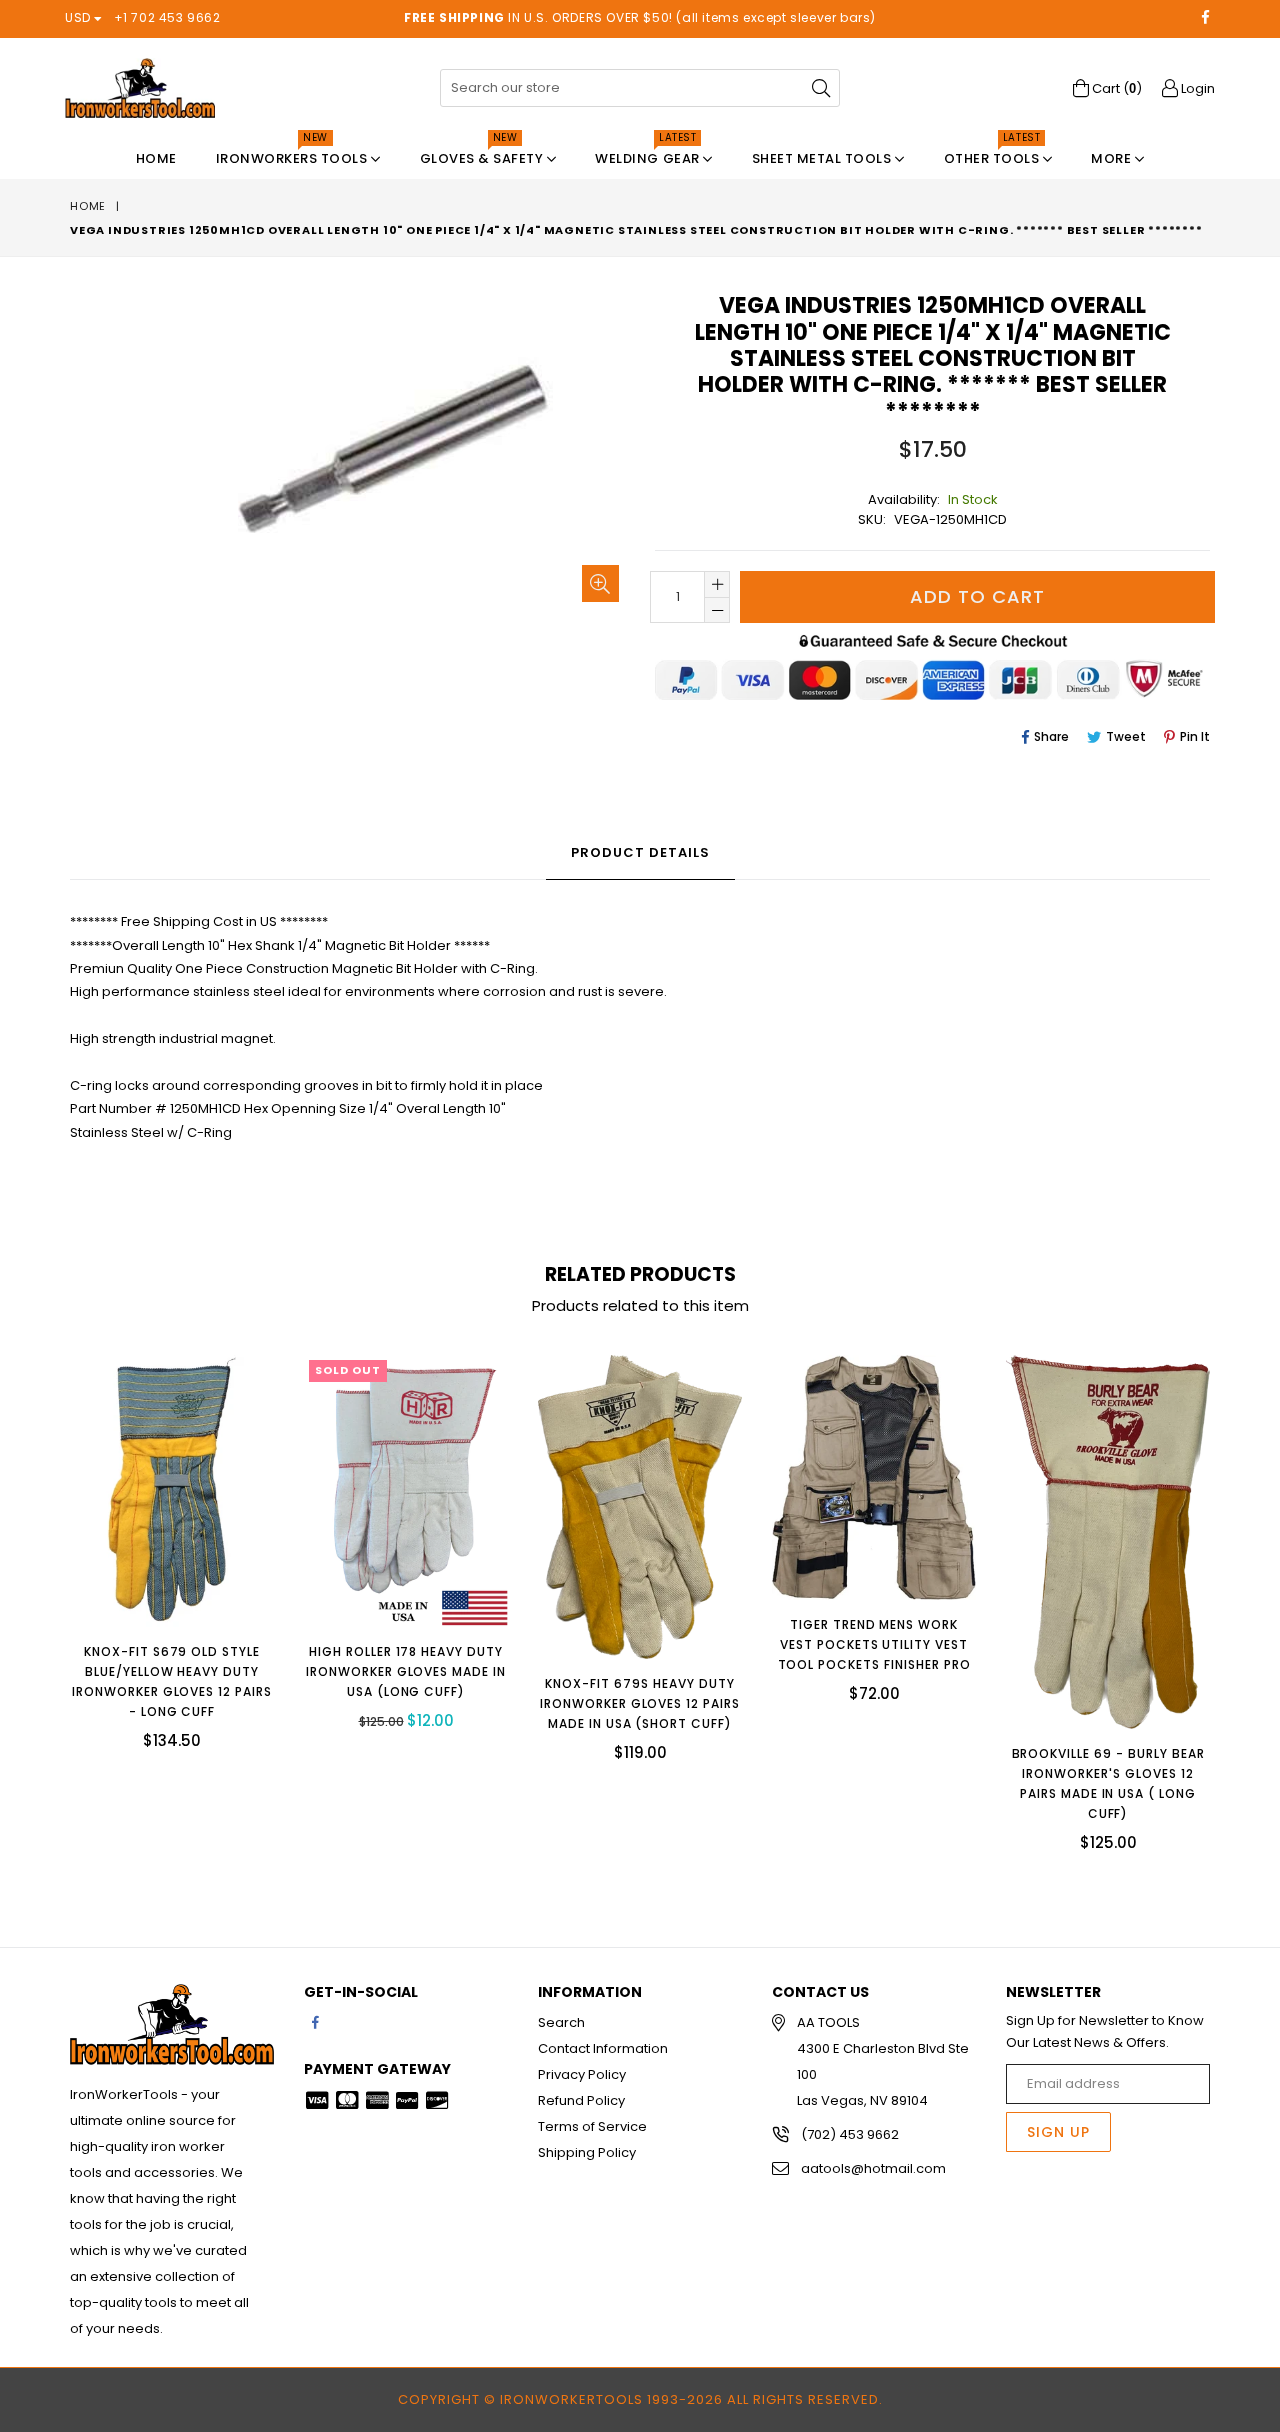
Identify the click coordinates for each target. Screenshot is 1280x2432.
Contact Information (603, 2048)
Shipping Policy (587, 2152)
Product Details (640, 852)
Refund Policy (581, 2100)
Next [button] (1230, 1588)
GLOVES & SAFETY (483, 153)
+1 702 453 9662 (167, 17)
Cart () (1115, 88)
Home (156, 158)
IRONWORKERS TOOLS (293, 153)
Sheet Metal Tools (823, 158)
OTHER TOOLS (993, 153)
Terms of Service (592, 2126)
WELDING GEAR (649, 153)
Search (561, 2022)
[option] (157, 1557)
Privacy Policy (582, 2074)
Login (1196, 88)
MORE (1113, 158)
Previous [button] (50, 1588)
